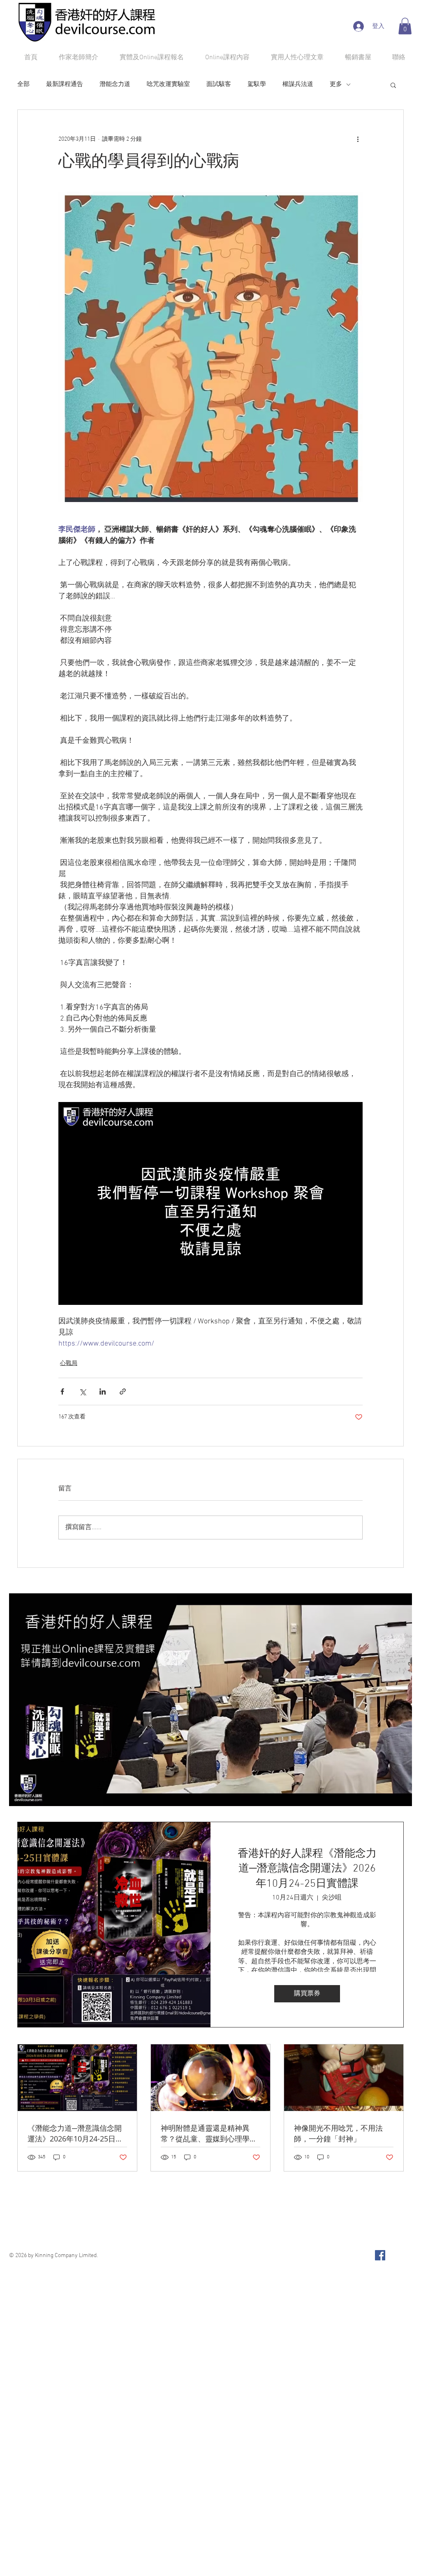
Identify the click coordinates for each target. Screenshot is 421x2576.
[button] (405, 26)
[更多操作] (358, 139)
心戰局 (69, 1364)
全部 (23, 84)
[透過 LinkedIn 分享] (103, 1391)
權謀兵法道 (298, 84)
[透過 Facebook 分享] (62, 1391)
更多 (336, 84)
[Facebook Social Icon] (380, 2255)
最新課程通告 (65, 84)
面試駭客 (219, 84)
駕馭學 (257, 84)
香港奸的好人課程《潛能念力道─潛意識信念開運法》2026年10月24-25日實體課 (307, 1869)
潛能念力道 (115, 84)
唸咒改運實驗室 (168, 84)
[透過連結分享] (123, 1391)
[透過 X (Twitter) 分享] (82, 1391)
